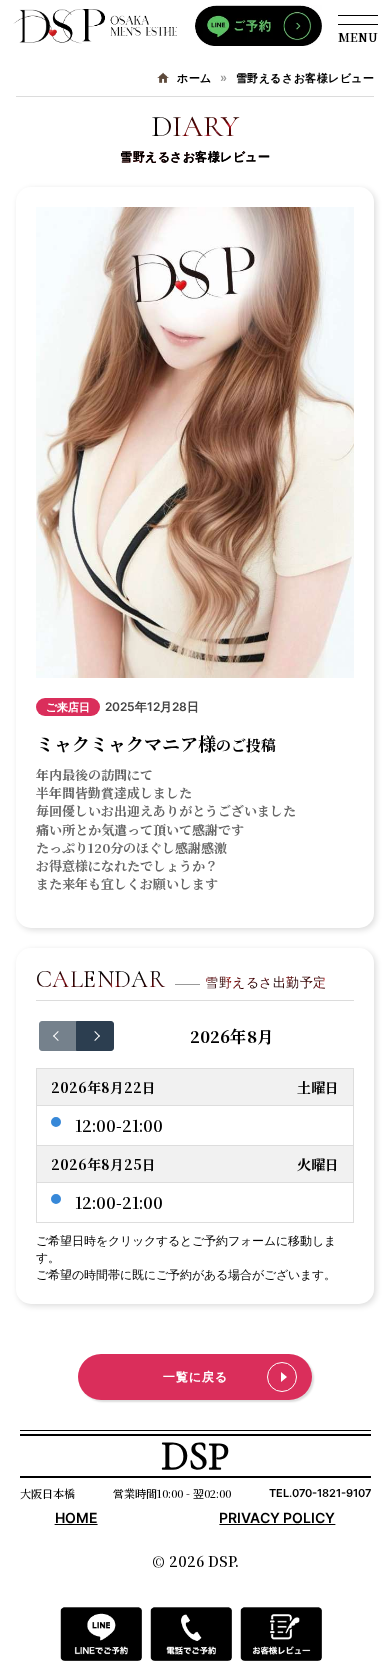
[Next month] (95, 1036)
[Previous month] (58, 1036)
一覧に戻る (195, 1376)
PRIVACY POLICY (277, 1517)
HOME (76, 1517)
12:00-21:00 (119, 1125)
